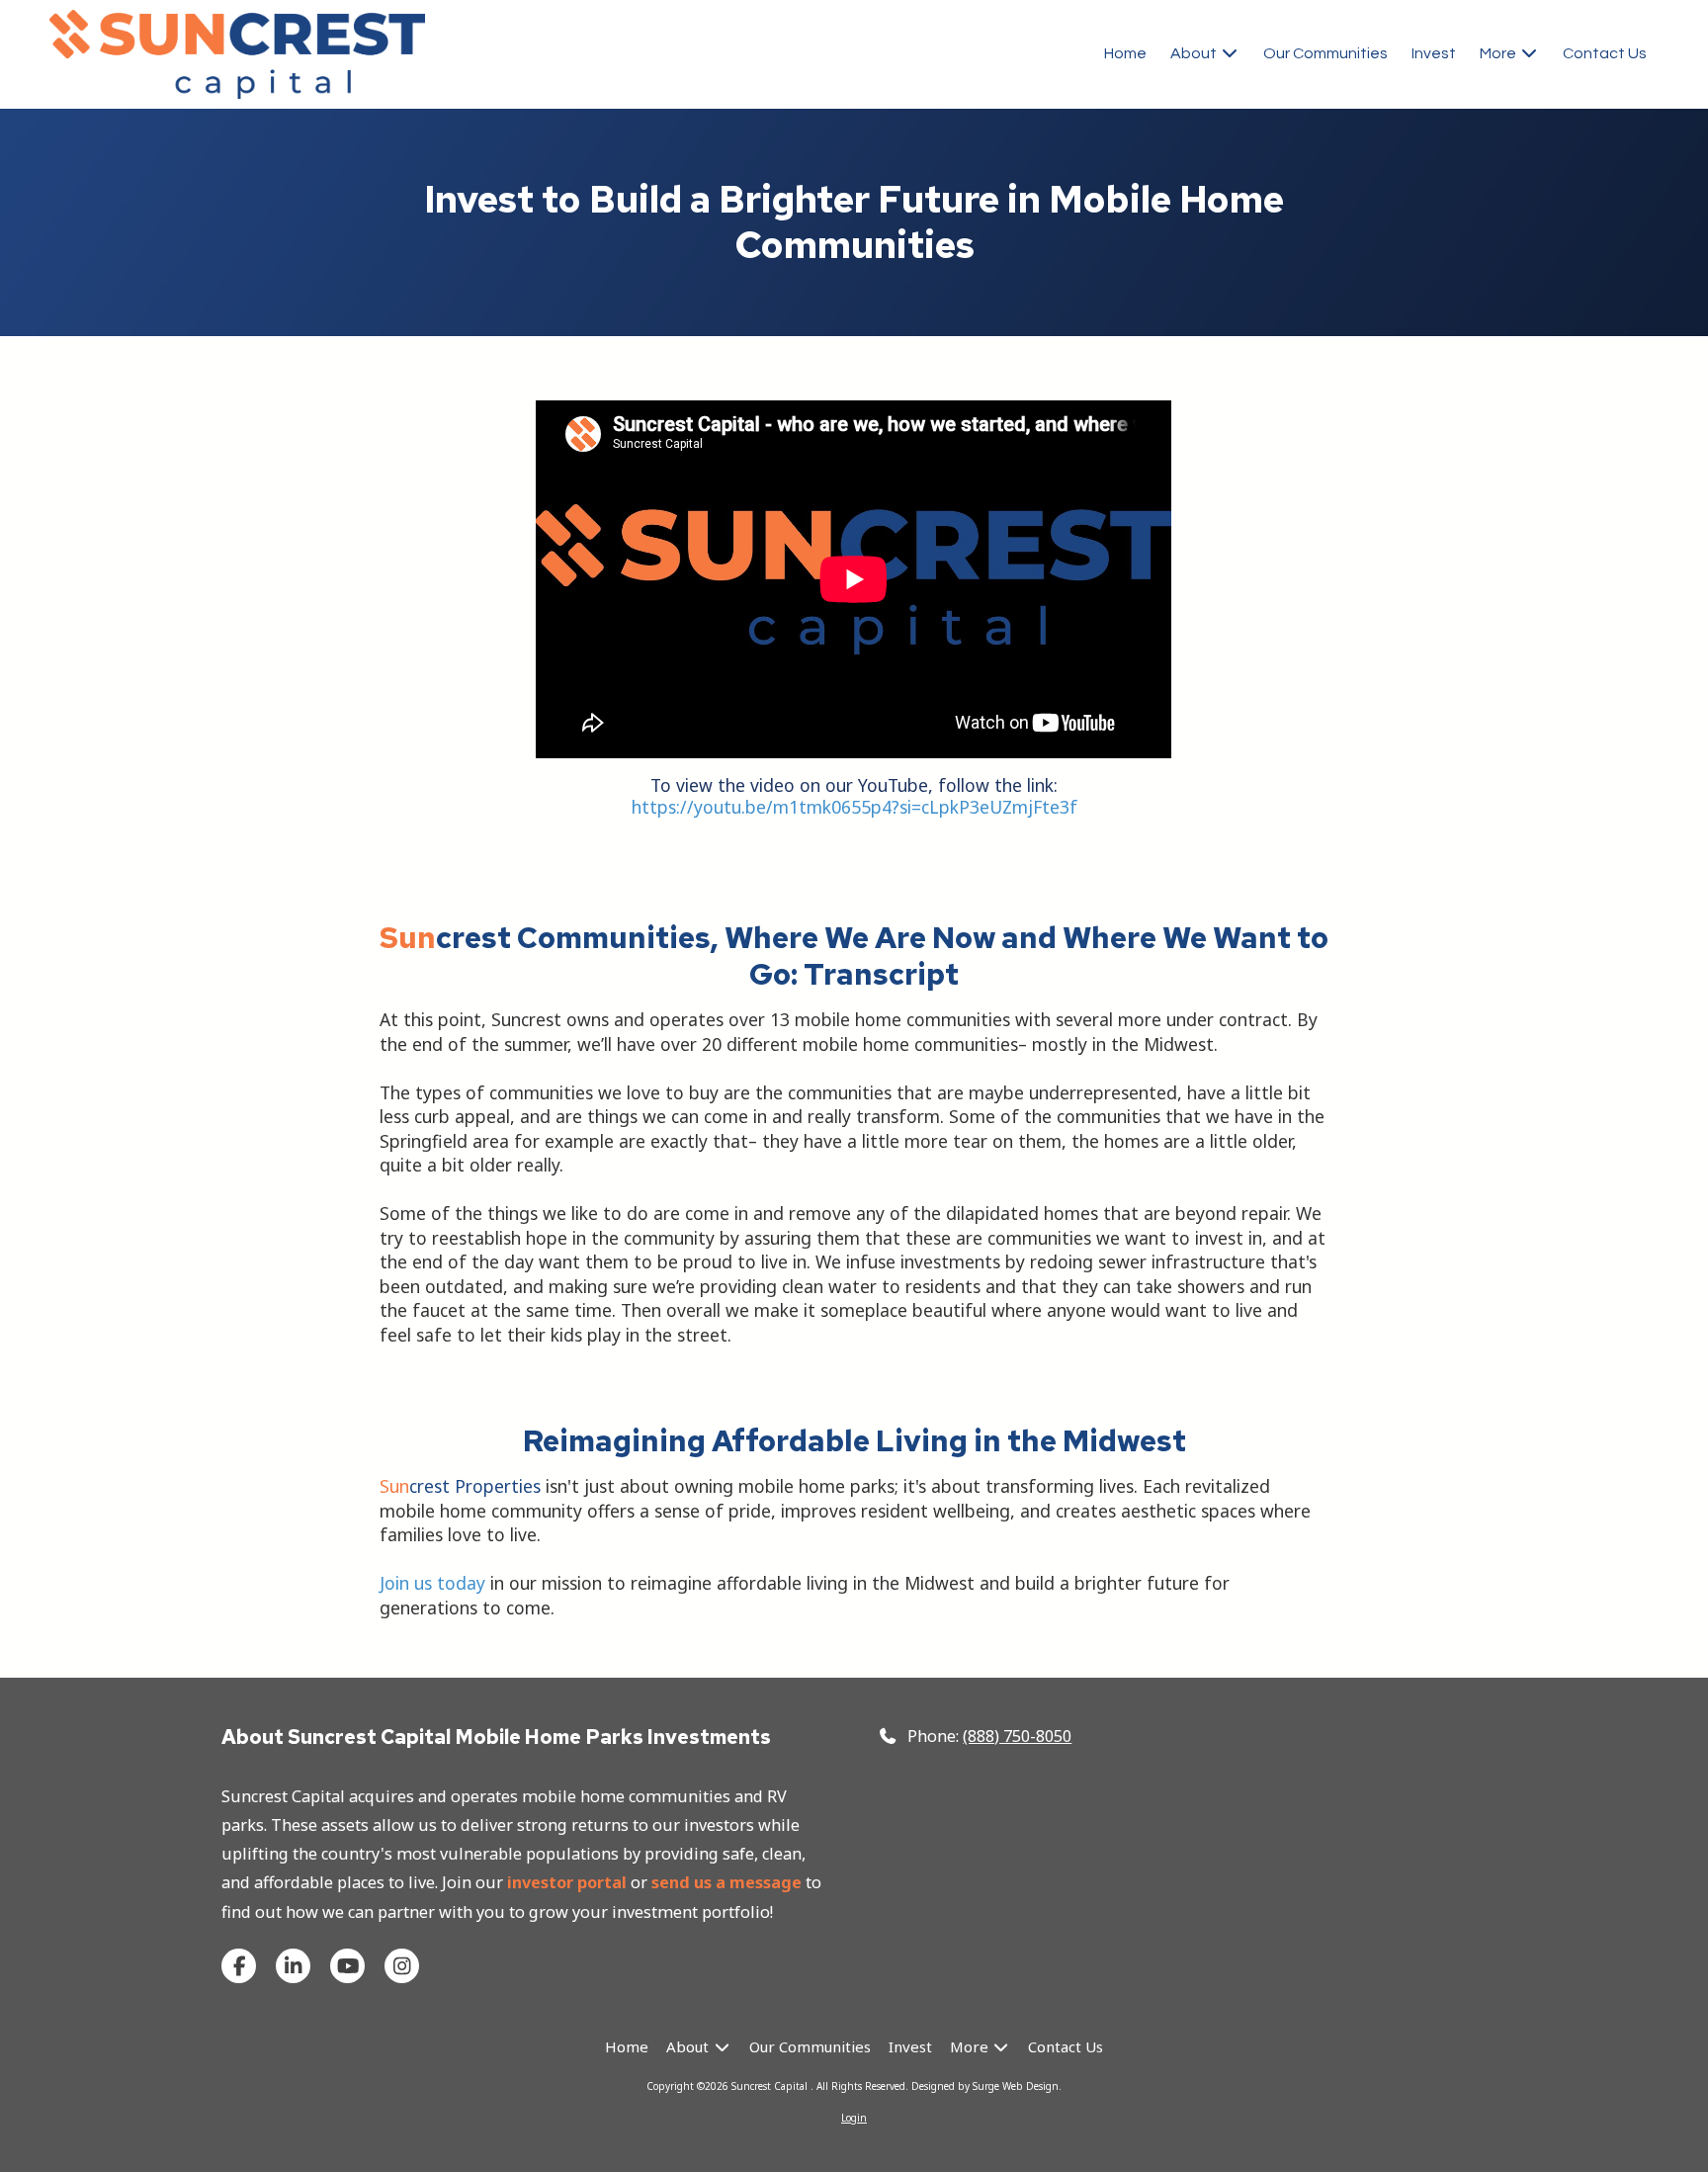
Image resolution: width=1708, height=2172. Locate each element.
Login (854, 2118)
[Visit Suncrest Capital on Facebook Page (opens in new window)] (239, 1966)
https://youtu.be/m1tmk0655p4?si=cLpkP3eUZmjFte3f (854, 807)
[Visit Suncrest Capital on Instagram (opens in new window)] (402, 1966)
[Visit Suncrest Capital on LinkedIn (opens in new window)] (293, 1966)
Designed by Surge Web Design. (986, 2086)
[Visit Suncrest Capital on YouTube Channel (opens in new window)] (347, 1966)
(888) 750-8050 (1017, 1736)
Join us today (432, 1583)
